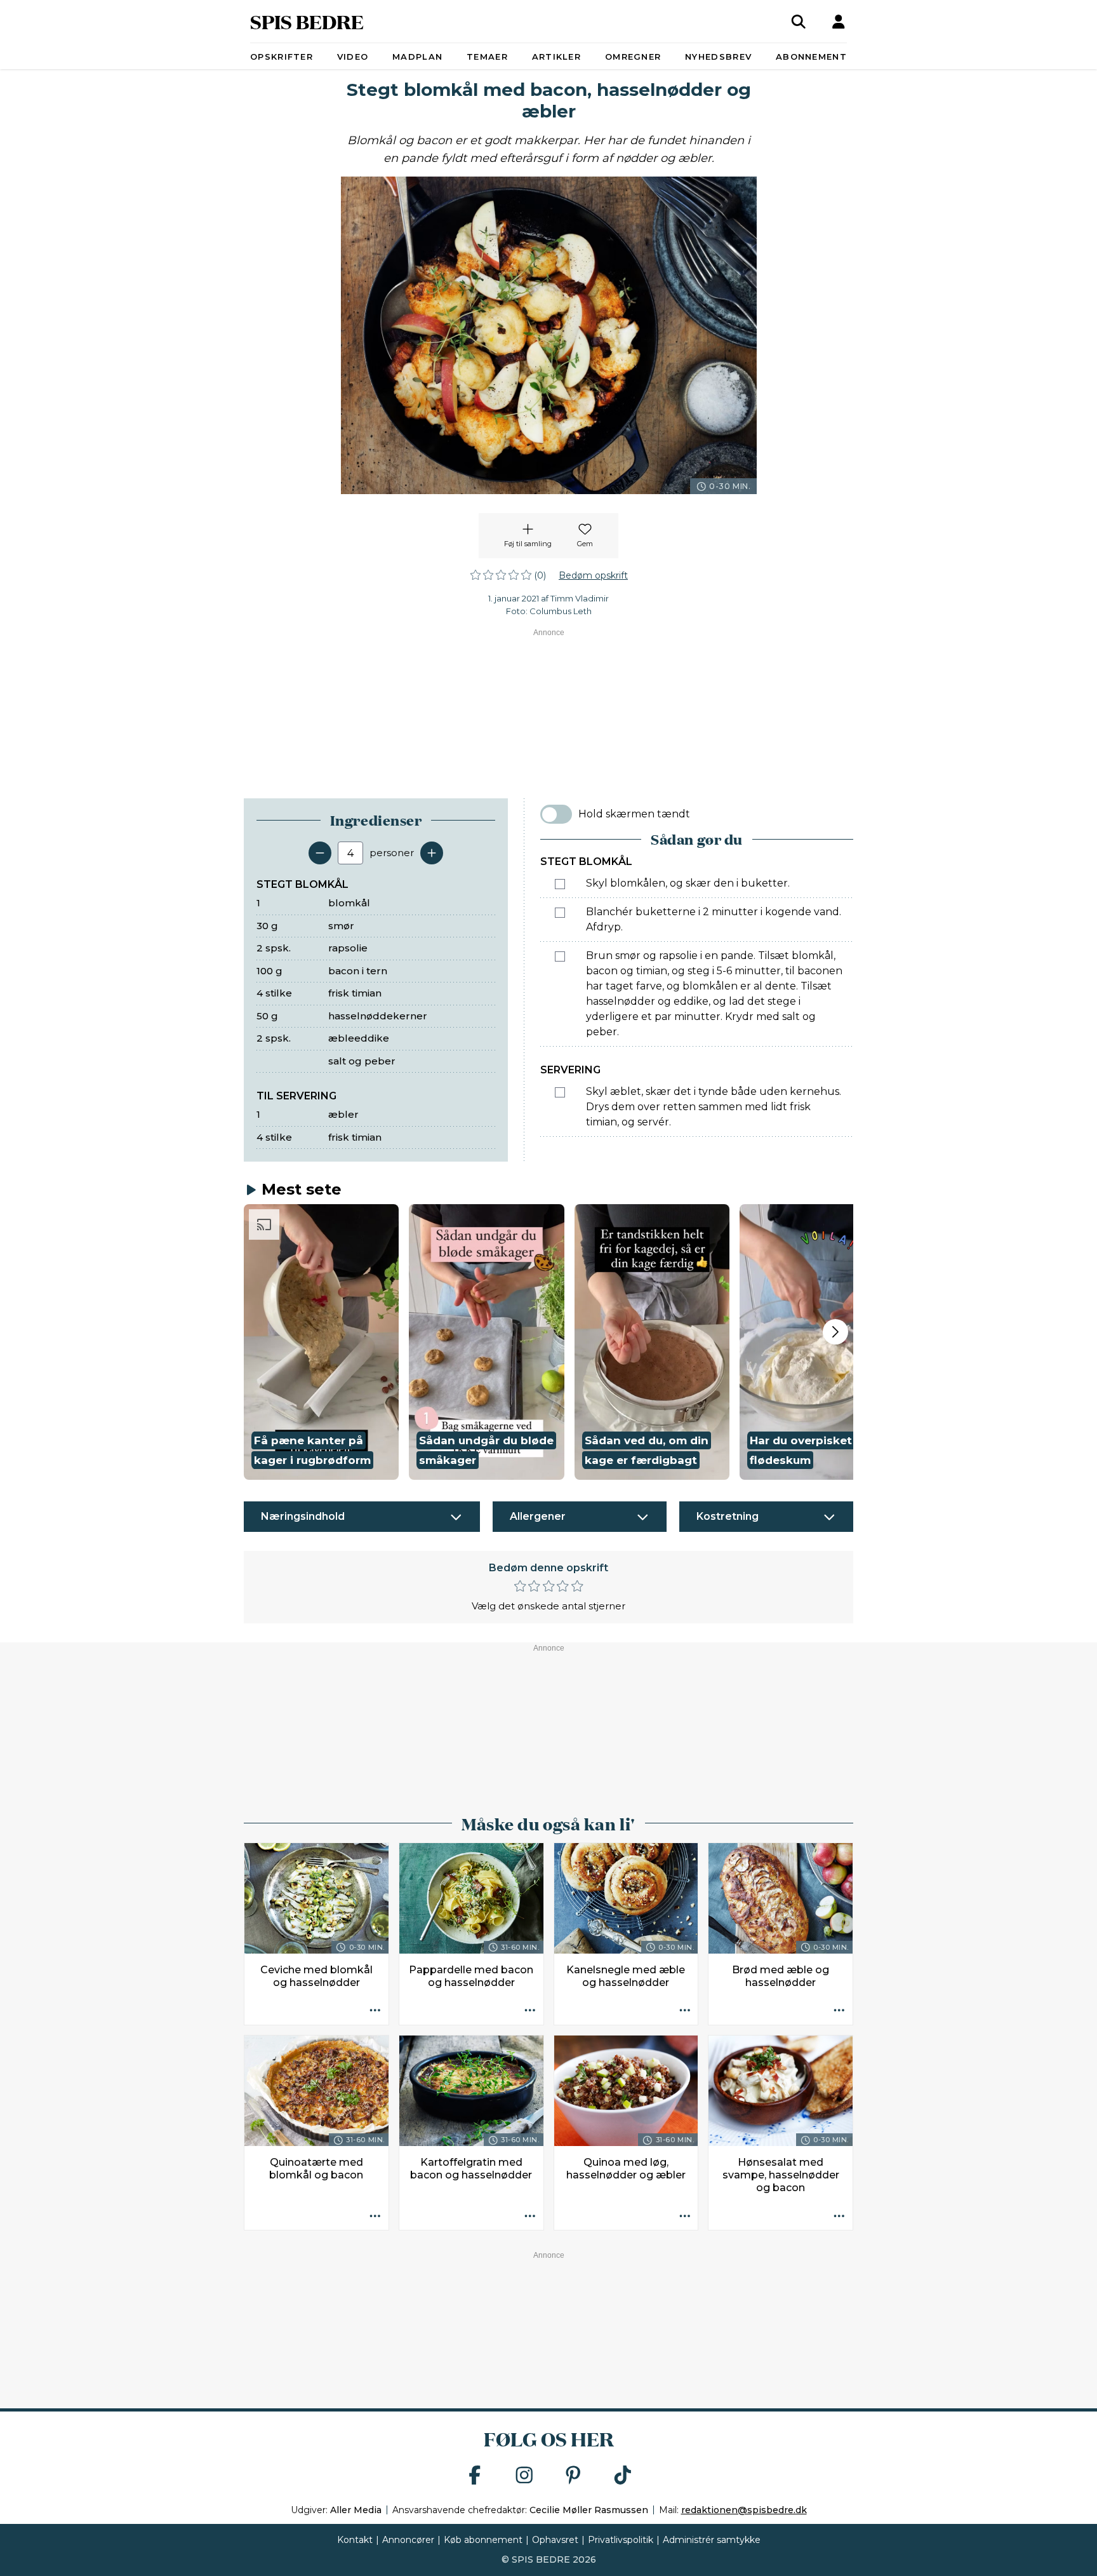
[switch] (556, 814)
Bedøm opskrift (593, 575)
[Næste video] (835, 1332)
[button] (321, 1342)
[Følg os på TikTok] (623, 2476)
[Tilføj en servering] (432, 853)
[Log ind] (839, 22)
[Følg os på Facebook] (475, 2476)
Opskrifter (282, 57)
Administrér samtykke (712, 2540)
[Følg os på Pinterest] (573, 2476)
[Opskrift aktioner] (375, 2011)
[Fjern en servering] (320, 853)
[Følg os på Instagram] (524, 2476)
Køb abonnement (483, 2540)
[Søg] (799, 22)
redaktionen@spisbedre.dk (744, 2510)
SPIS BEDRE (307, 21)
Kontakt (355, 2540)
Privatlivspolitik (621, 2540)
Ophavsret (555, 2540)
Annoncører (408, 2540)
